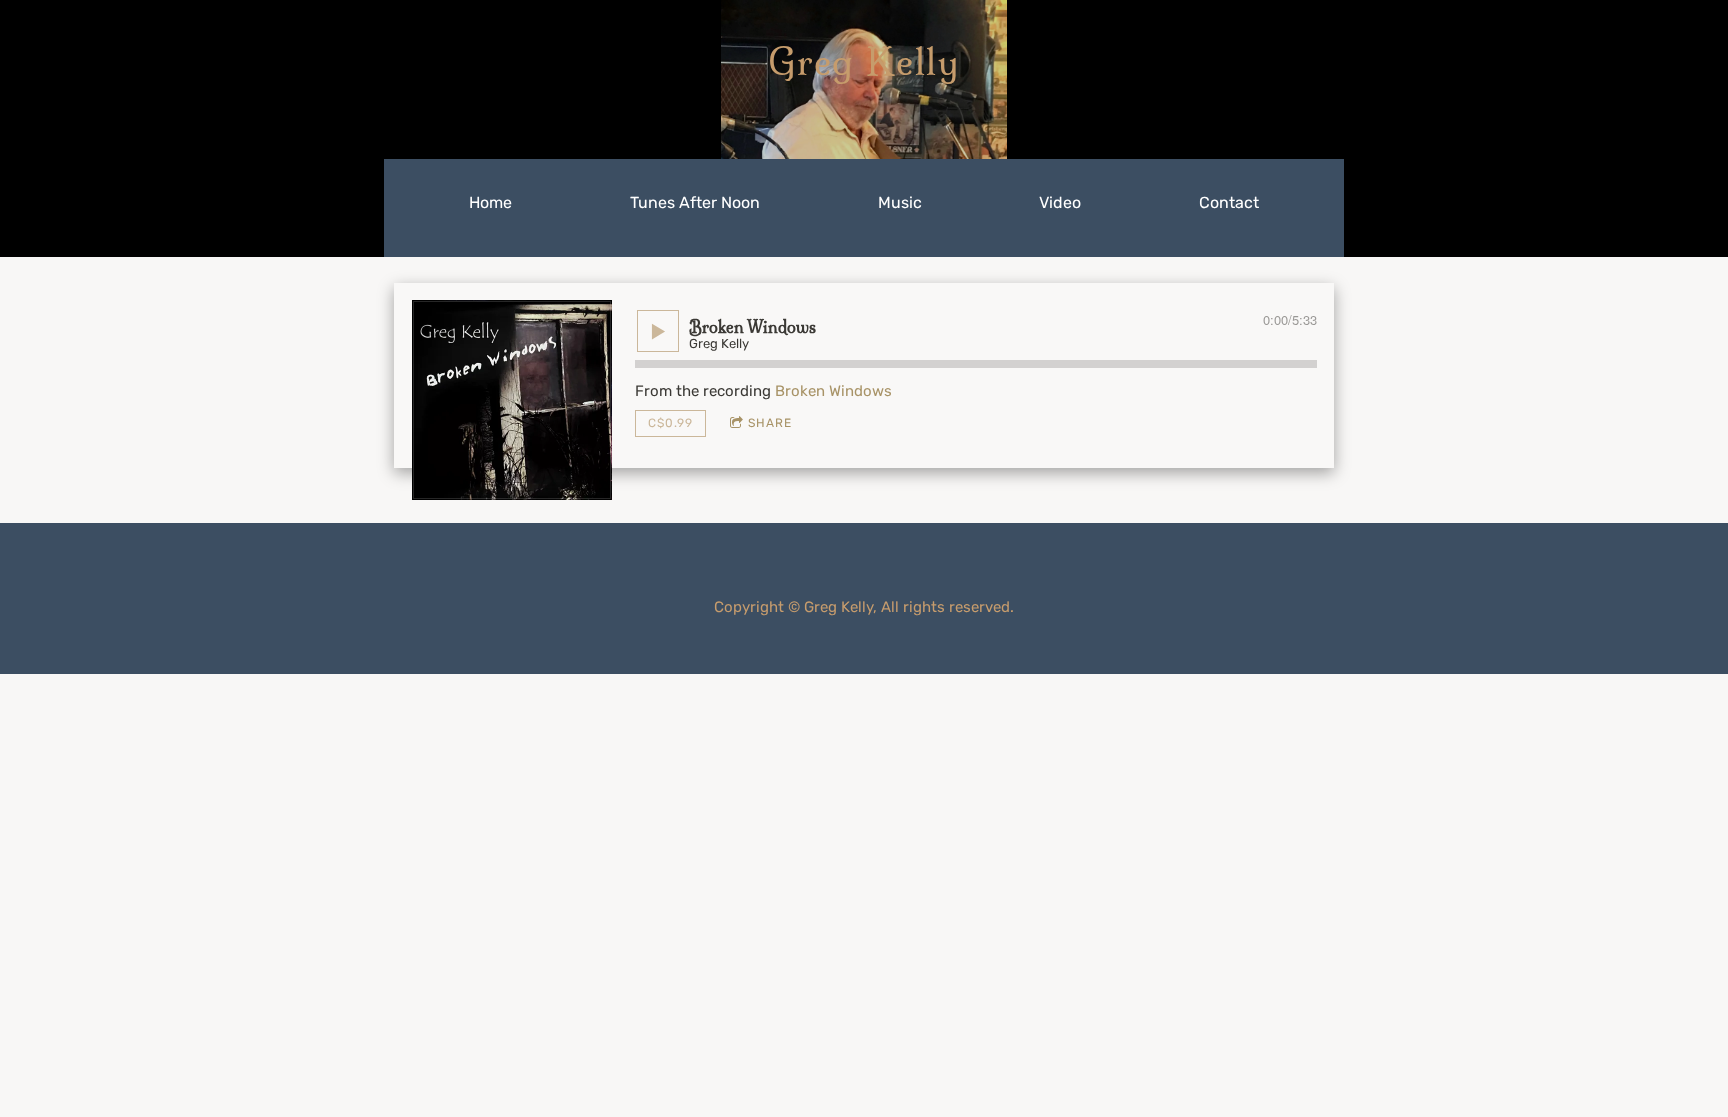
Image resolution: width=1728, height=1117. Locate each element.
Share (770, 423)
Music (900, 202)
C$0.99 (670, 423)
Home (490, 202)
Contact (1229, 202)
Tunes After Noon (695, 202)
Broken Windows (833, 391)
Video (1060, 202)
